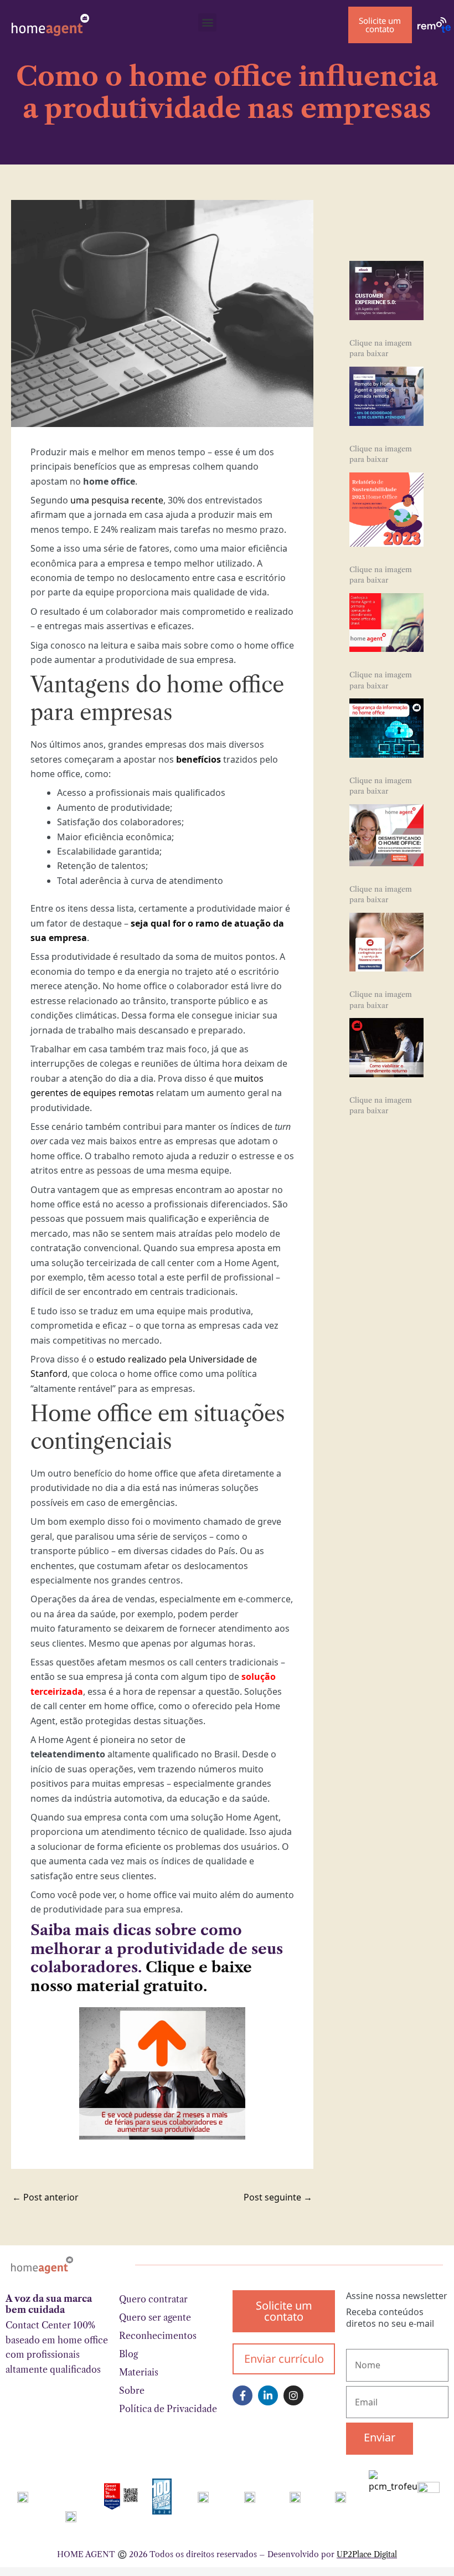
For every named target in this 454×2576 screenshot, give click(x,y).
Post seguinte (278, 2197)
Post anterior (45, 2197)
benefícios (198, 759)
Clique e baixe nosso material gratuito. (141, 1977)
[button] (207, 22)
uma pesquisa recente (117, 500)
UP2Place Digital (367, 2554)
